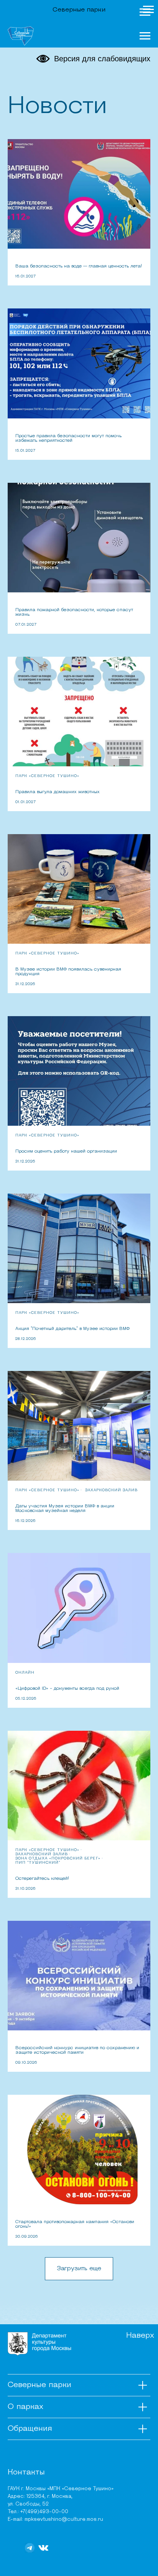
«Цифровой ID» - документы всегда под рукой (67, 1689)
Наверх (140, 2336)
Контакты (26, 2473)
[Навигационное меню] (145, 12)
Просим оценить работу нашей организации (66, 1151)
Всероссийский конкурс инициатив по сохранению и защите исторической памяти (77, 2050)
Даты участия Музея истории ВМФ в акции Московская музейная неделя (65, 1509)
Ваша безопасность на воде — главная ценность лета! (79, 266)
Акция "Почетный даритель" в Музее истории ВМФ (72, 1329)
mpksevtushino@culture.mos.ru (64, 2519)
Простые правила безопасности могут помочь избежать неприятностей (68, 438)
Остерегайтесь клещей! (42, 1879)
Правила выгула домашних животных (58, 792)
